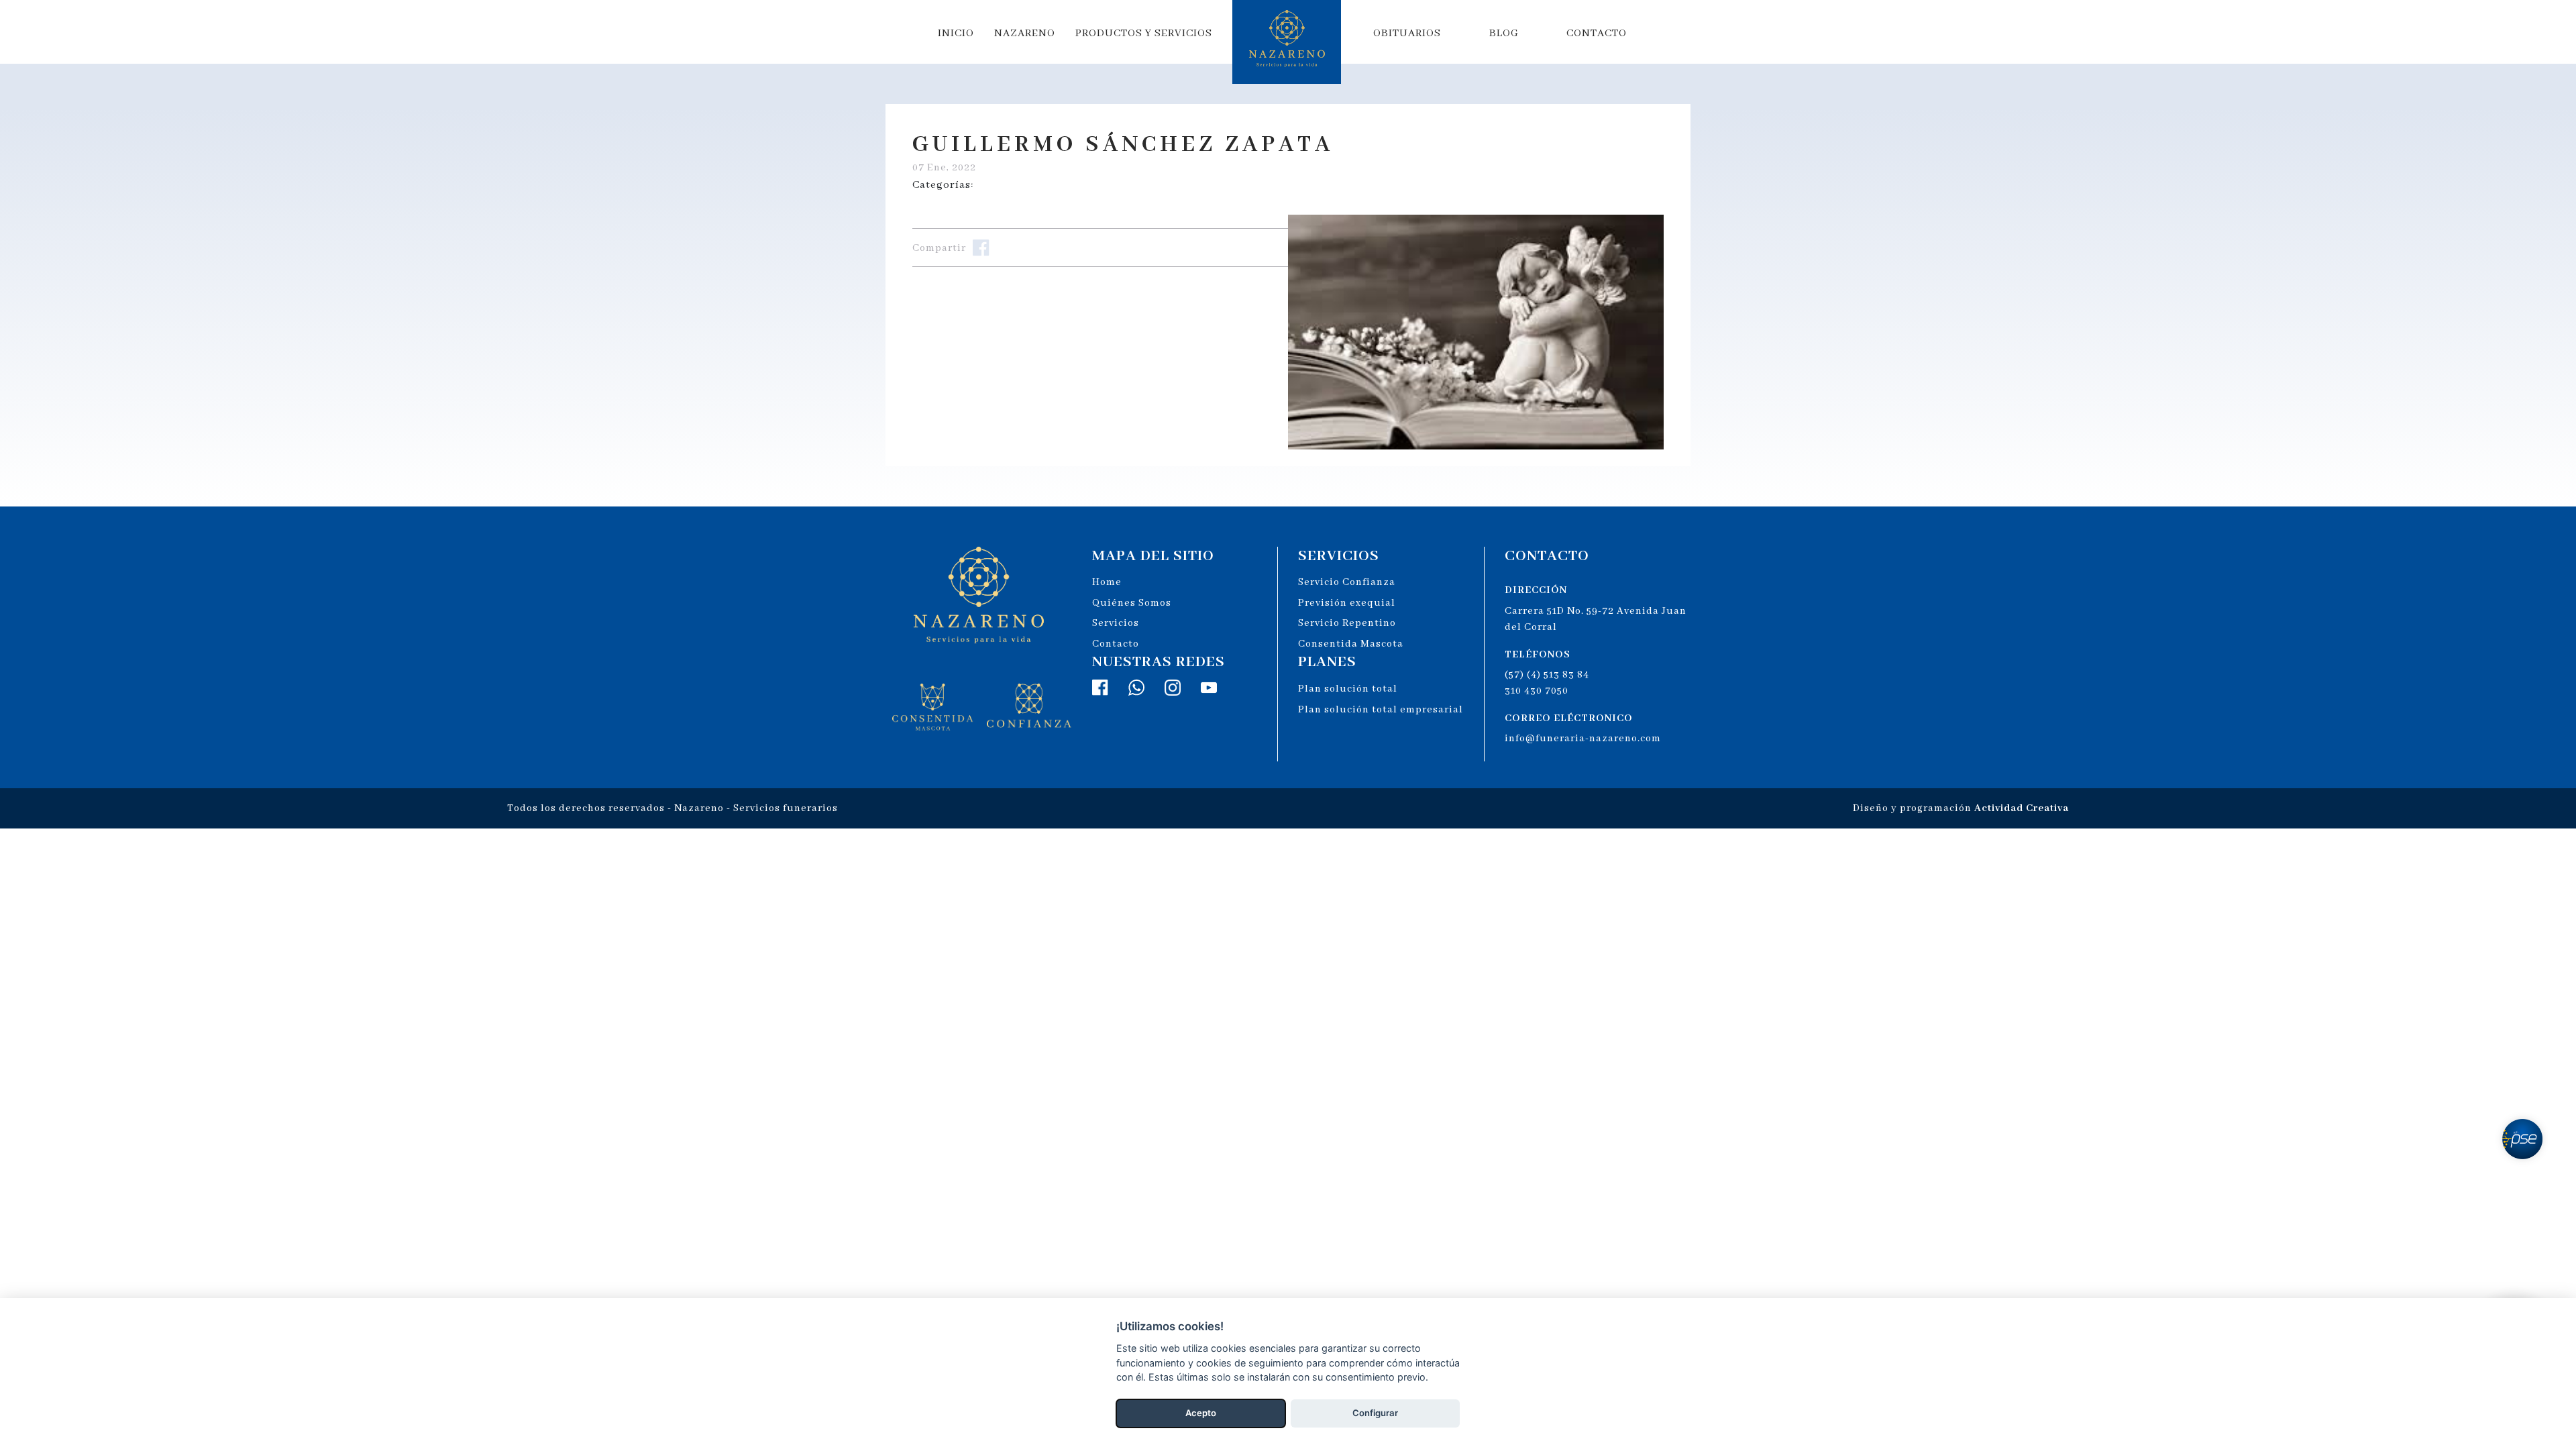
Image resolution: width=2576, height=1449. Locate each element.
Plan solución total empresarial (1381, 710)
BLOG (1504, 34)
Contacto (1116, 644)
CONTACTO (1597, 34)
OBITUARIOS (1407, 34)
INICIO (956, 34)
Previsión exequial (1347, 603)
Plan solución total (1348, 689)
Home (1107, 582)
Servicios (1116, 623)
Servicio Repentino (1347, 623)
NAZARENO (1025, 34)
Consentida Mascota (1351, 644)
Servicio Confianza (1347, 582)
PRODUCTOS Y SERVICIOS (1144, 34)
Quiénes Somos (1132, 603)
